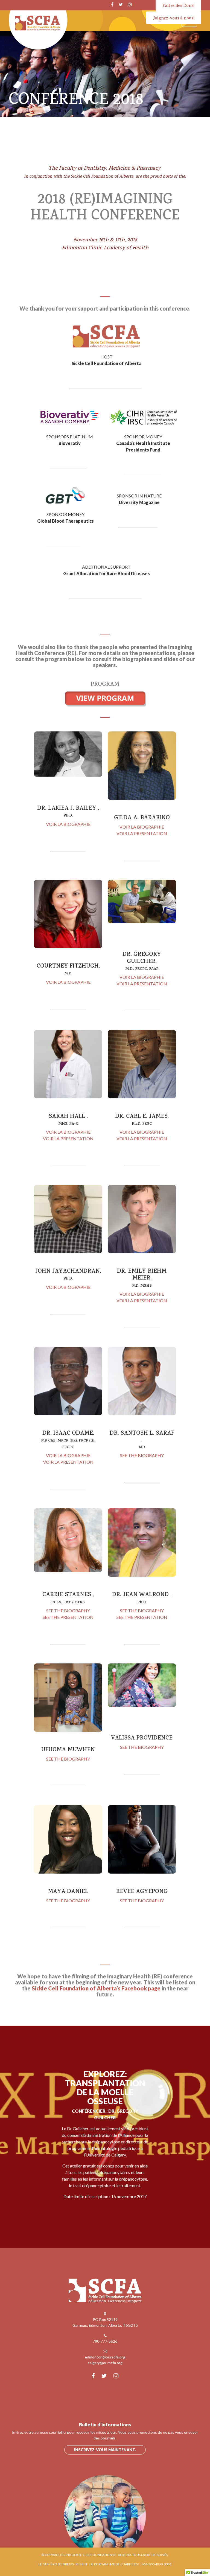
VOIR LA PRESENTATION (142, 833)
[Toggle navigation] (189, 21)
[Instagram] (130, 4)
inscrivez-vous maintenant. (105, 2450)
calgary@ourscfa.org (105, 2363)
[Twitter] (121, 4)
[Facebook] (112, 4)
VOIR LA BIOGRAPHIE (68, 824)
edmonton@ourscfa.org (105, 2357)
